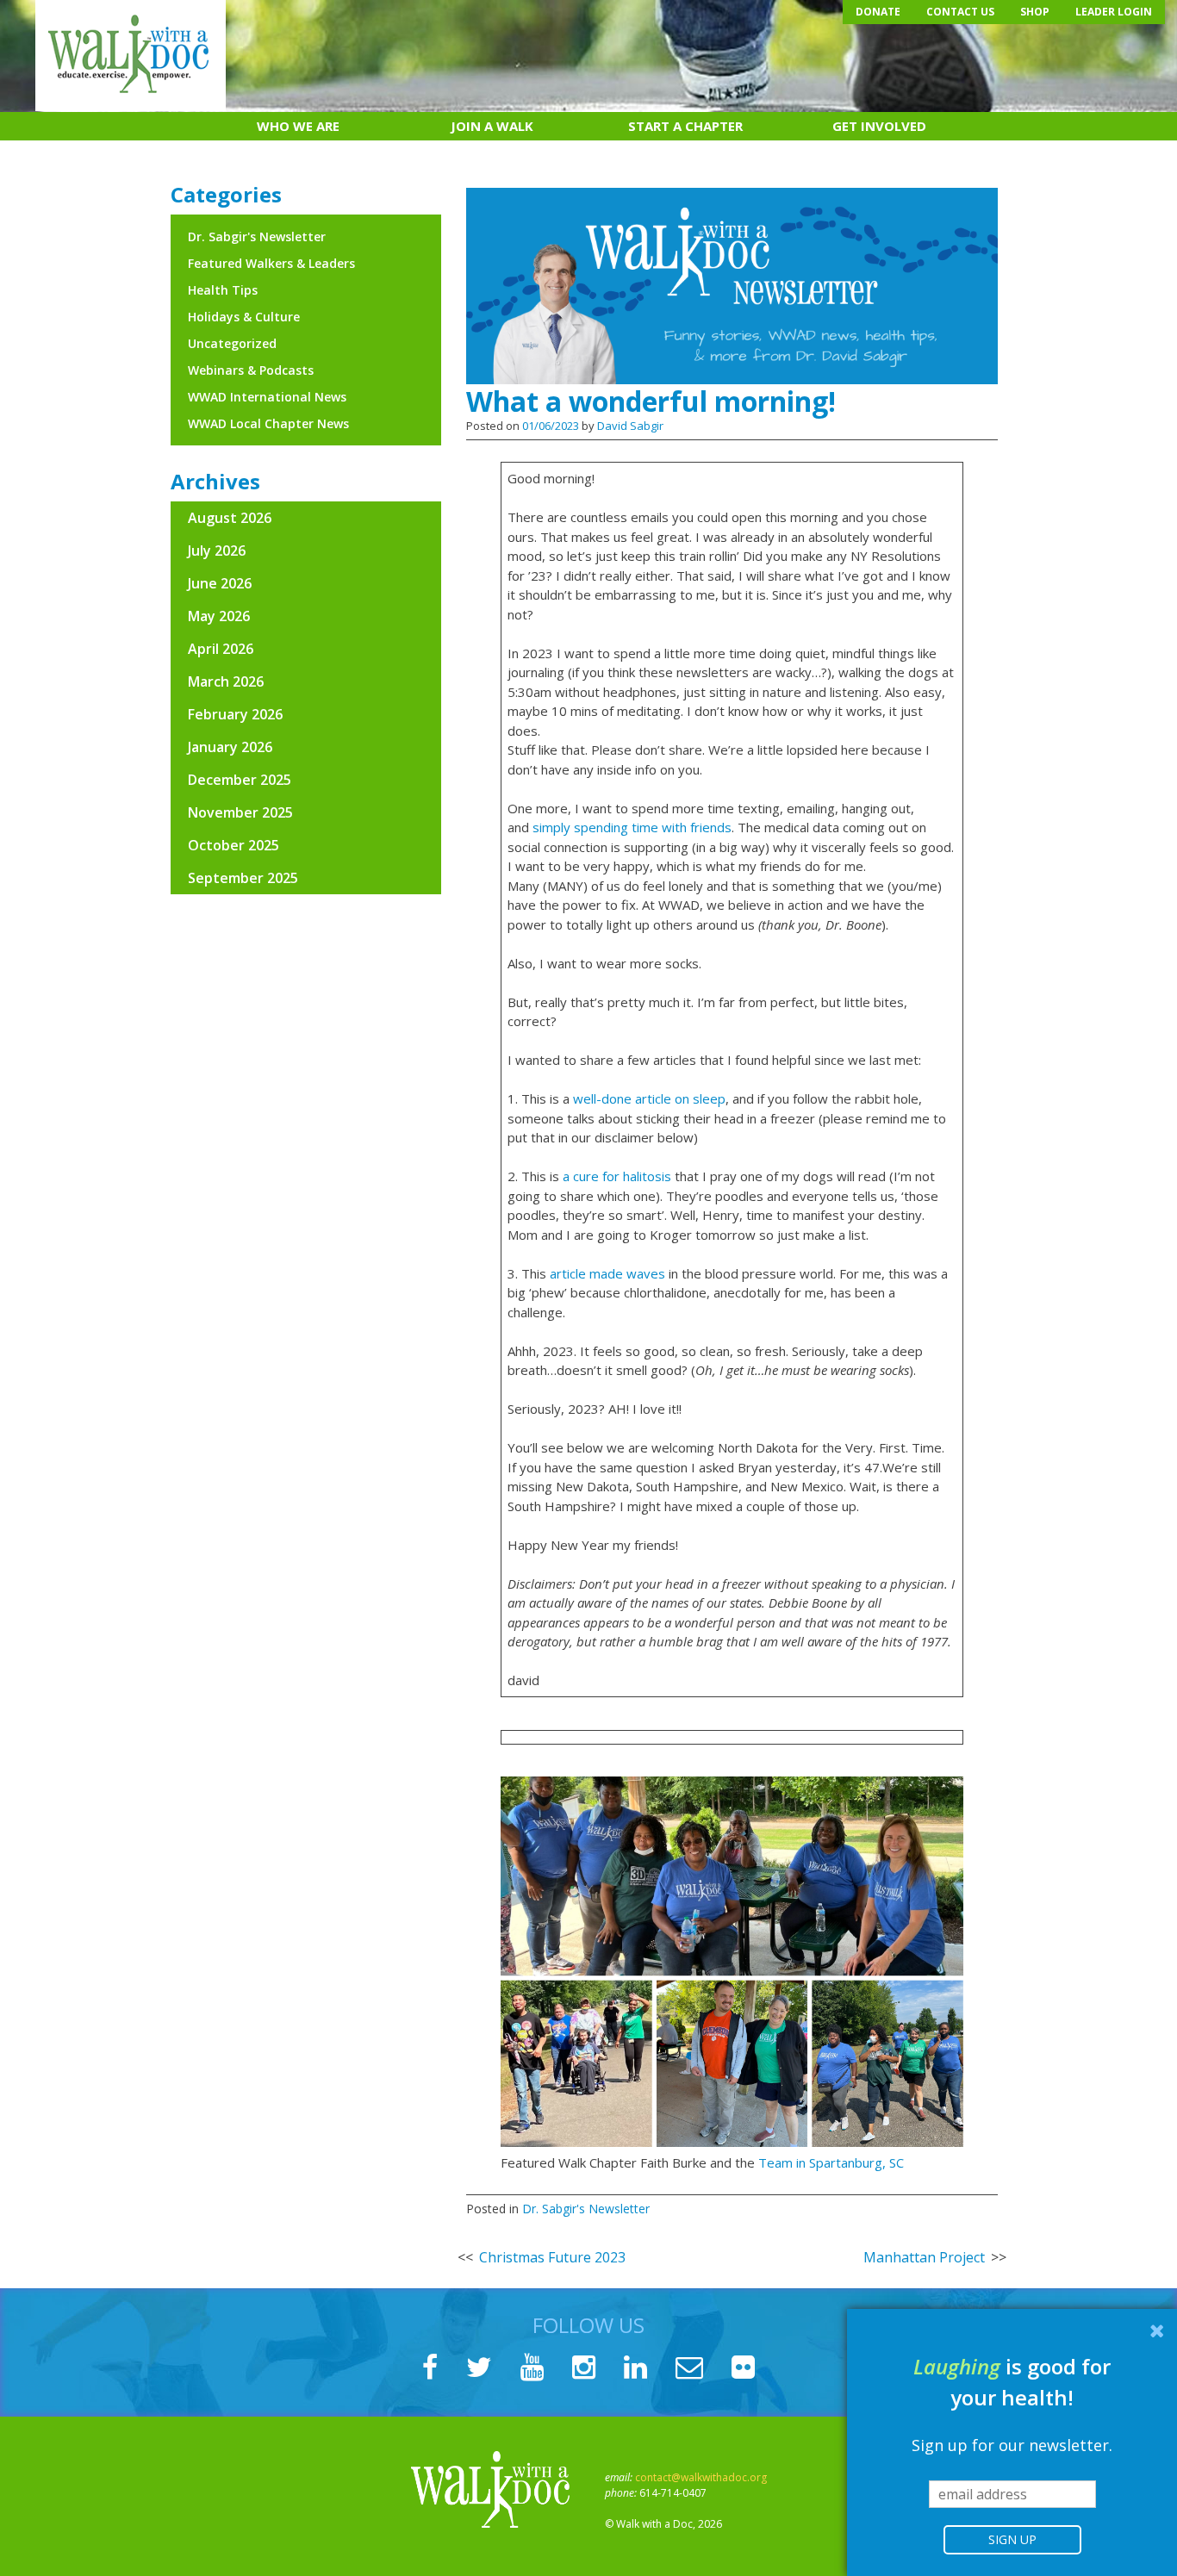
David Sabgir (630, 426)
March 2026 (226, 681)
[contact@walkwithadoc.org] (689, 2372)
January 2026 (230, 747)
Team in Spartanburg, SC (831, 2162)
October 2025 (234, 845)
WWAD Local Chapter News (268, 423)
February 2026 (235, 714)
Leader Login (1114, 12)
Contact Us (960, 12)
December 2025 (240, 780)
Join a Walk (492, 126)
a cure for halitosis (617, 1176)
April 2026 (221, 649)
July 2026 (217, 551)
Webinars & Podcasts (251, 370)
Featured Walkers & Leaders (271, 263)
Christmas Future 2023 (552, 2257)
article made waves (607, 1273)
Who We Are (298, 126)
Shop (1035, 12)
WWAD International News (267, 397)
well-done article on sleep (649, 1098)
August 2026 (230, 518)
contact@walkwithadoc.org (701, 2477)
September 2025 (243, 878)
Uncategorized (232, 343)
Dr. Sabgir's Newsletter (586, 2209)
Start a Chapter (685, 126)
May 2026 (219, 616)
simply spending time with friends (632, 827)
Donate (878, 12)
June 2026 (220, 583)
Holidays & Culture (244, 317)
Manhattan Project (924, 2257)
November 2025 (240, 812)
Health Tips (223, 290)
